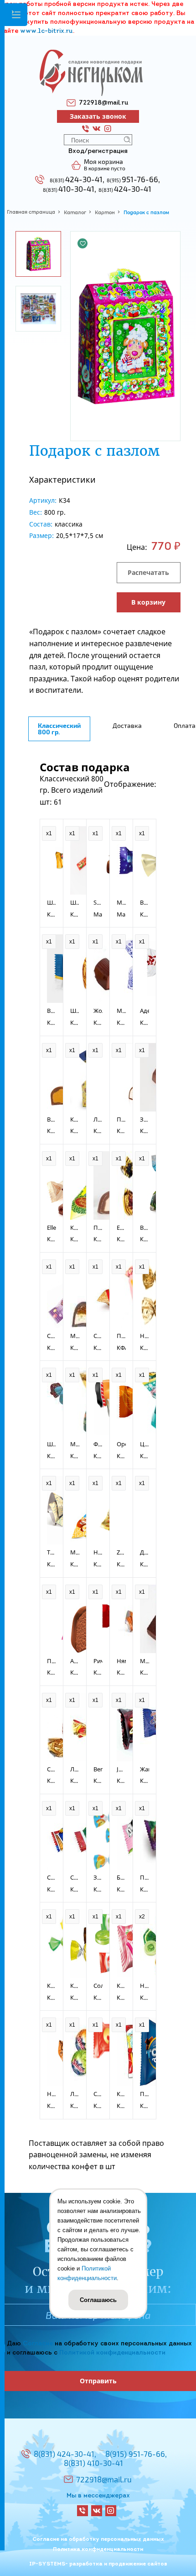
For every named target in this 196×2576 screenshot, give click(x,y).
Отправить (98, 2381)
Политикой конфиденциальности (112, 2353)
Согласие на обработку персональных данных (98, 2539)
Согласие (38, 2344)
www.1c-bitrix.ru (46, 31)
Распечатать (148, 572)
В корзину (148, 602)
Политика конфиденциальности (98, 2550)
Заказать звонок (98, 116)
